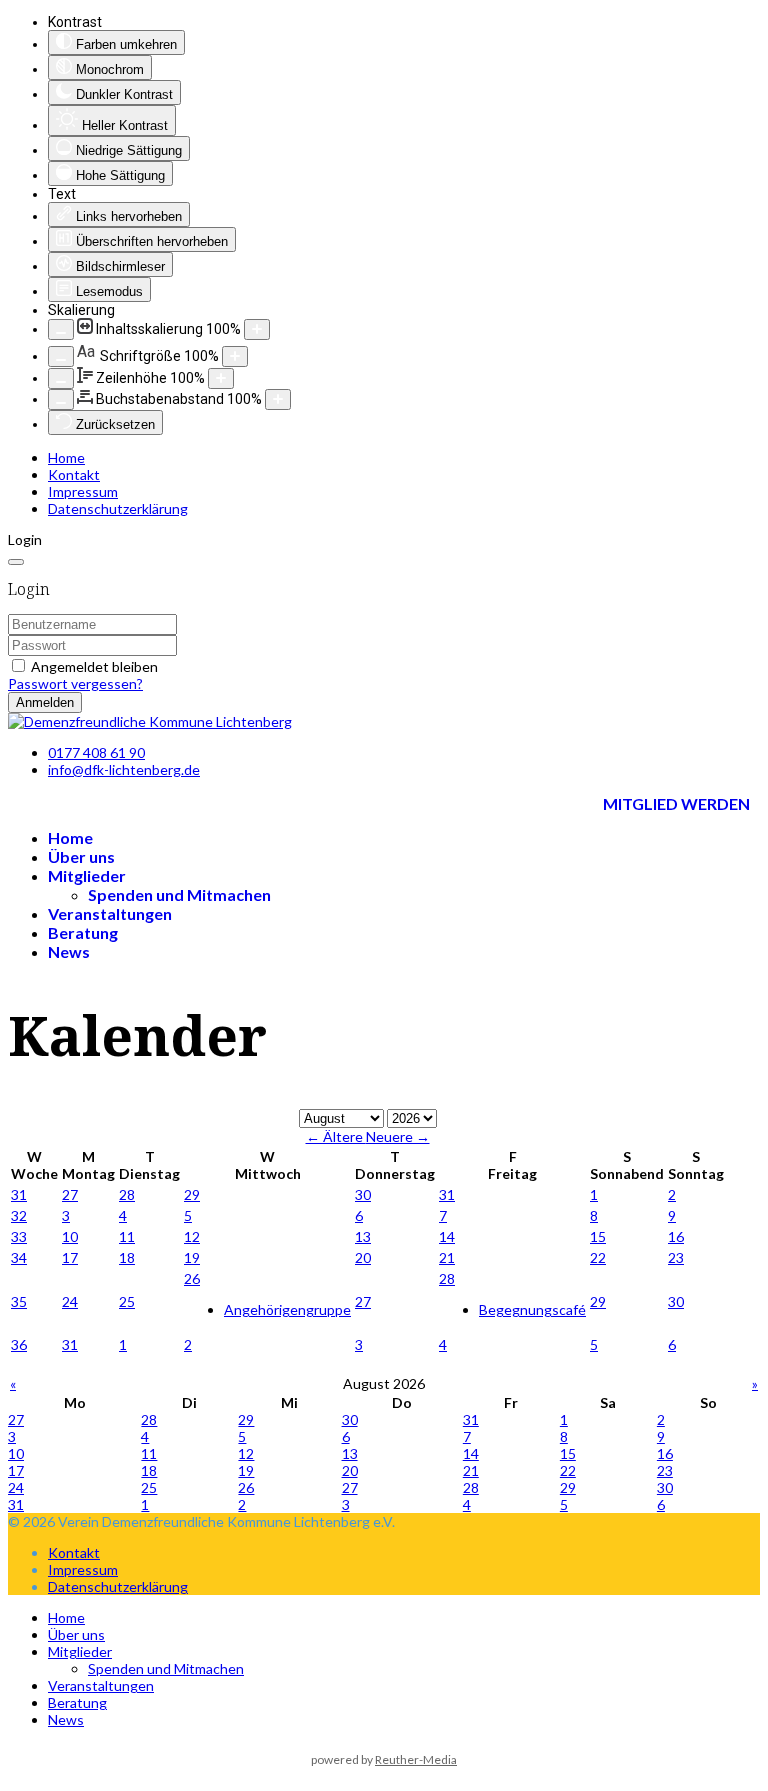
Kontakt (74, 474)
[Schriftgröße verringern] (61, 356)
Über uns (81, 856)
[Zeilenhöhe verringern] (61, 378)
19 (192, 1257)
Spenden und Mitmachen (179, 894)
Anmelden (45, 702)
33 (19, 1236)
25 (127, 1301)
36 (19, 1344)
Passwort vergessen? (75, 683)
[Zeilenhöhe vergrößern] (221, 378)
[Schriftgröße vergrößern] (235, 356)
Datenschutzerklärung (118, 508)
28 (127, 1194)
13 (363, 1236)
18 (127, 1257)
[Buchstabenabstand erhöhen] (278, 399)
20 (363, 1257)
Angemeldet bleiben (94, 666)
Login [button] (25, 539)
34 (19, 1257)
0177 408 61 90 (96, 752)
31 (19, 1194)
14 (447, 1236)
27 (70, 1194)
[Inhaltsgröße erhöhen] (257, 329)
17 (70, 1257)
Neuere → (398, 1136)
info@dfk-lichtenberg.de (124, 769)
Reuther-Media (416, 1759)
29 (192, 1194)
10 (70, 1236)
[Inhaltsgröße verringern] (61, 329)
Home (66, 457)
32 (19, 1215)
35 (19, 1301)
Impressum (83, 491)
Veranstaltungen (110, 913)
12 (192, 1236)
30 (363, 1194)
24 (70, 1301)
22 (598, 1257)
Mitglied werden (676, 803)
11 (127, 1236)
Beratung (83, 932)
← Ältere (336, 1136)
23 (676, 1257)
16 (676, 1236)
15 (598, 1236)
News (69, 951)
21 (447, 1257)
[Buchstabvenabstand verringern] (61, 399)
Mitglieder (87, 875)
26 (192, 1278)
